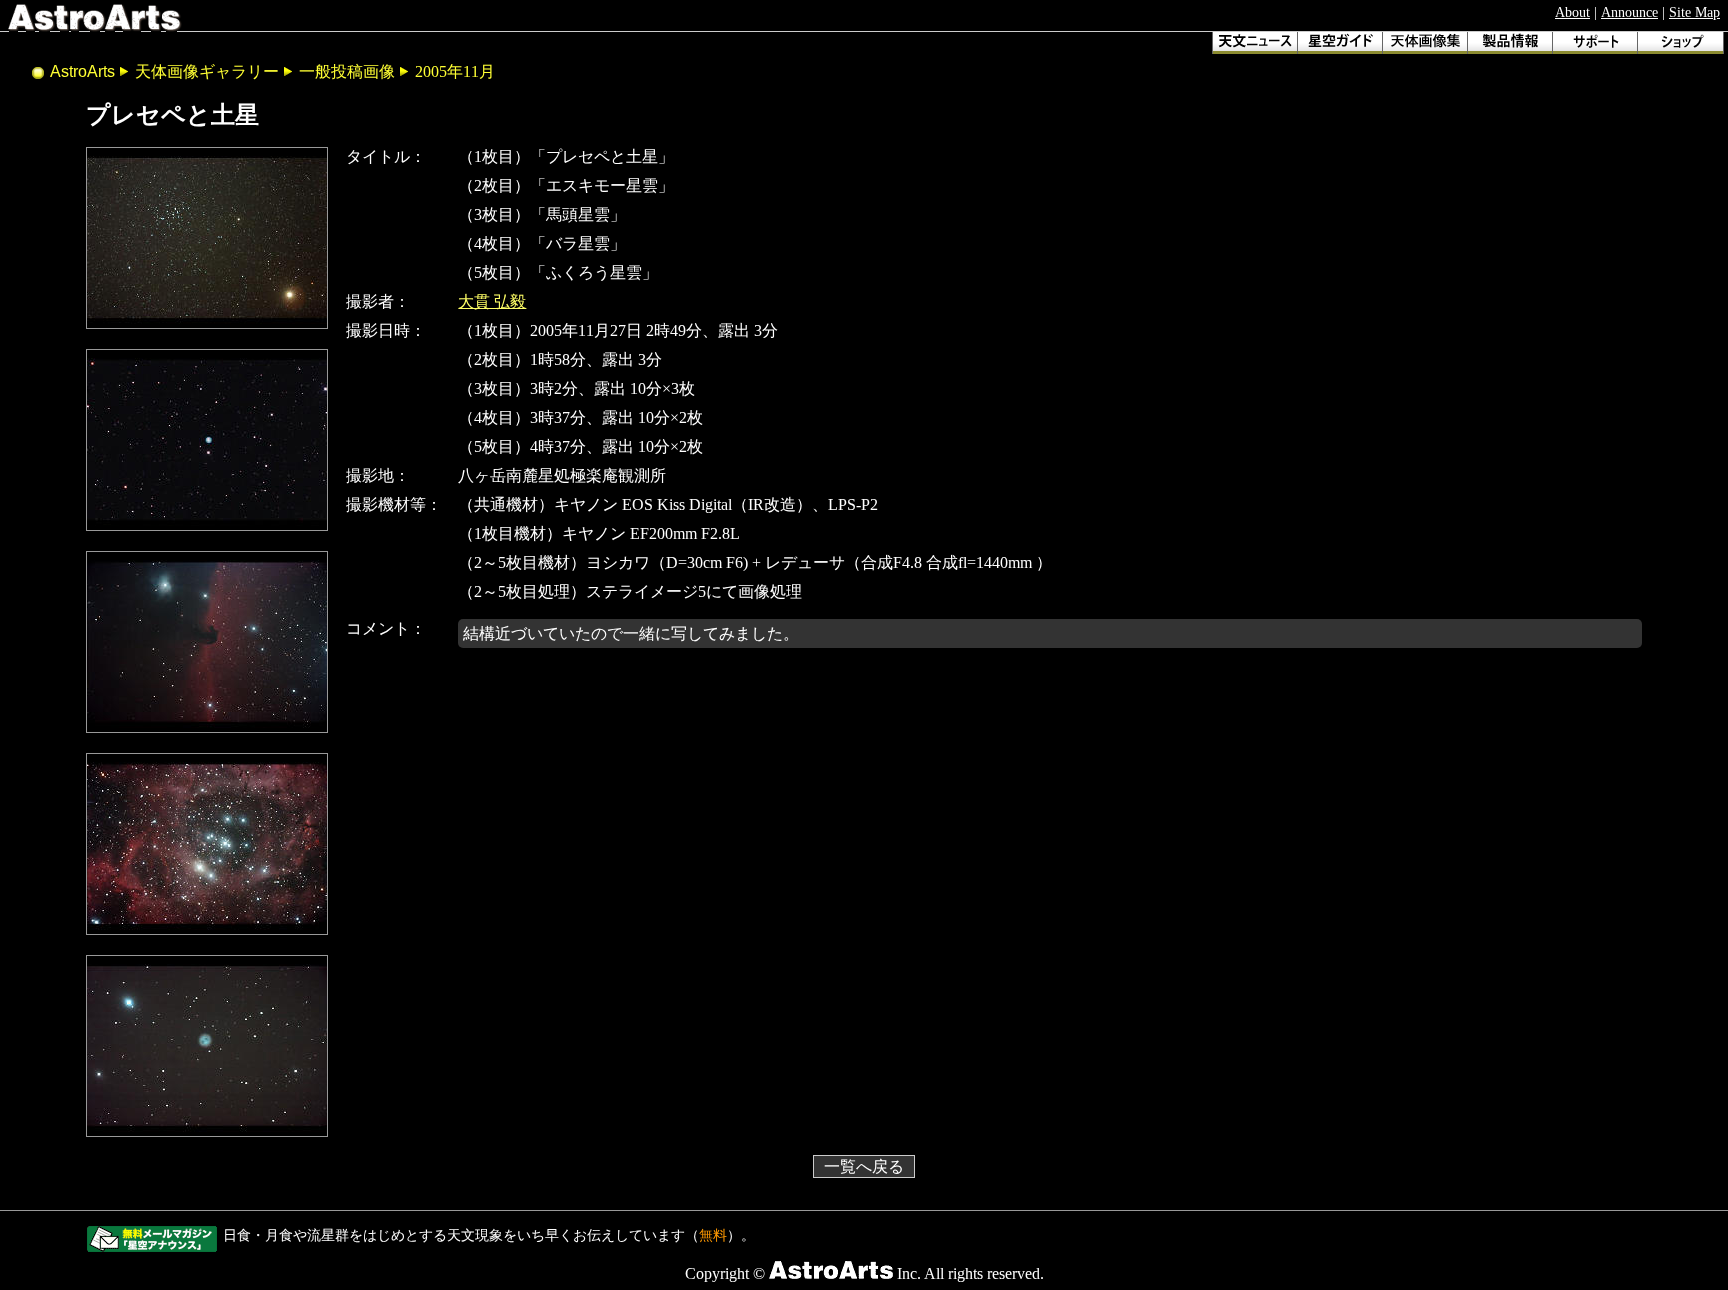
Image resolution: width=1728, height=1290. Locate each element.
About (1572, 12)
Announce (1629, 12)
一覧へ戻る (864, 1166)
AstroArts (82, 71)
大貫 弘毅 (492, 301)
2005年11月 (455, 71)
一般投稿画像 (347, 71)
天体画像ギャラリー (207, 71)
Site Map (1694, 12)
